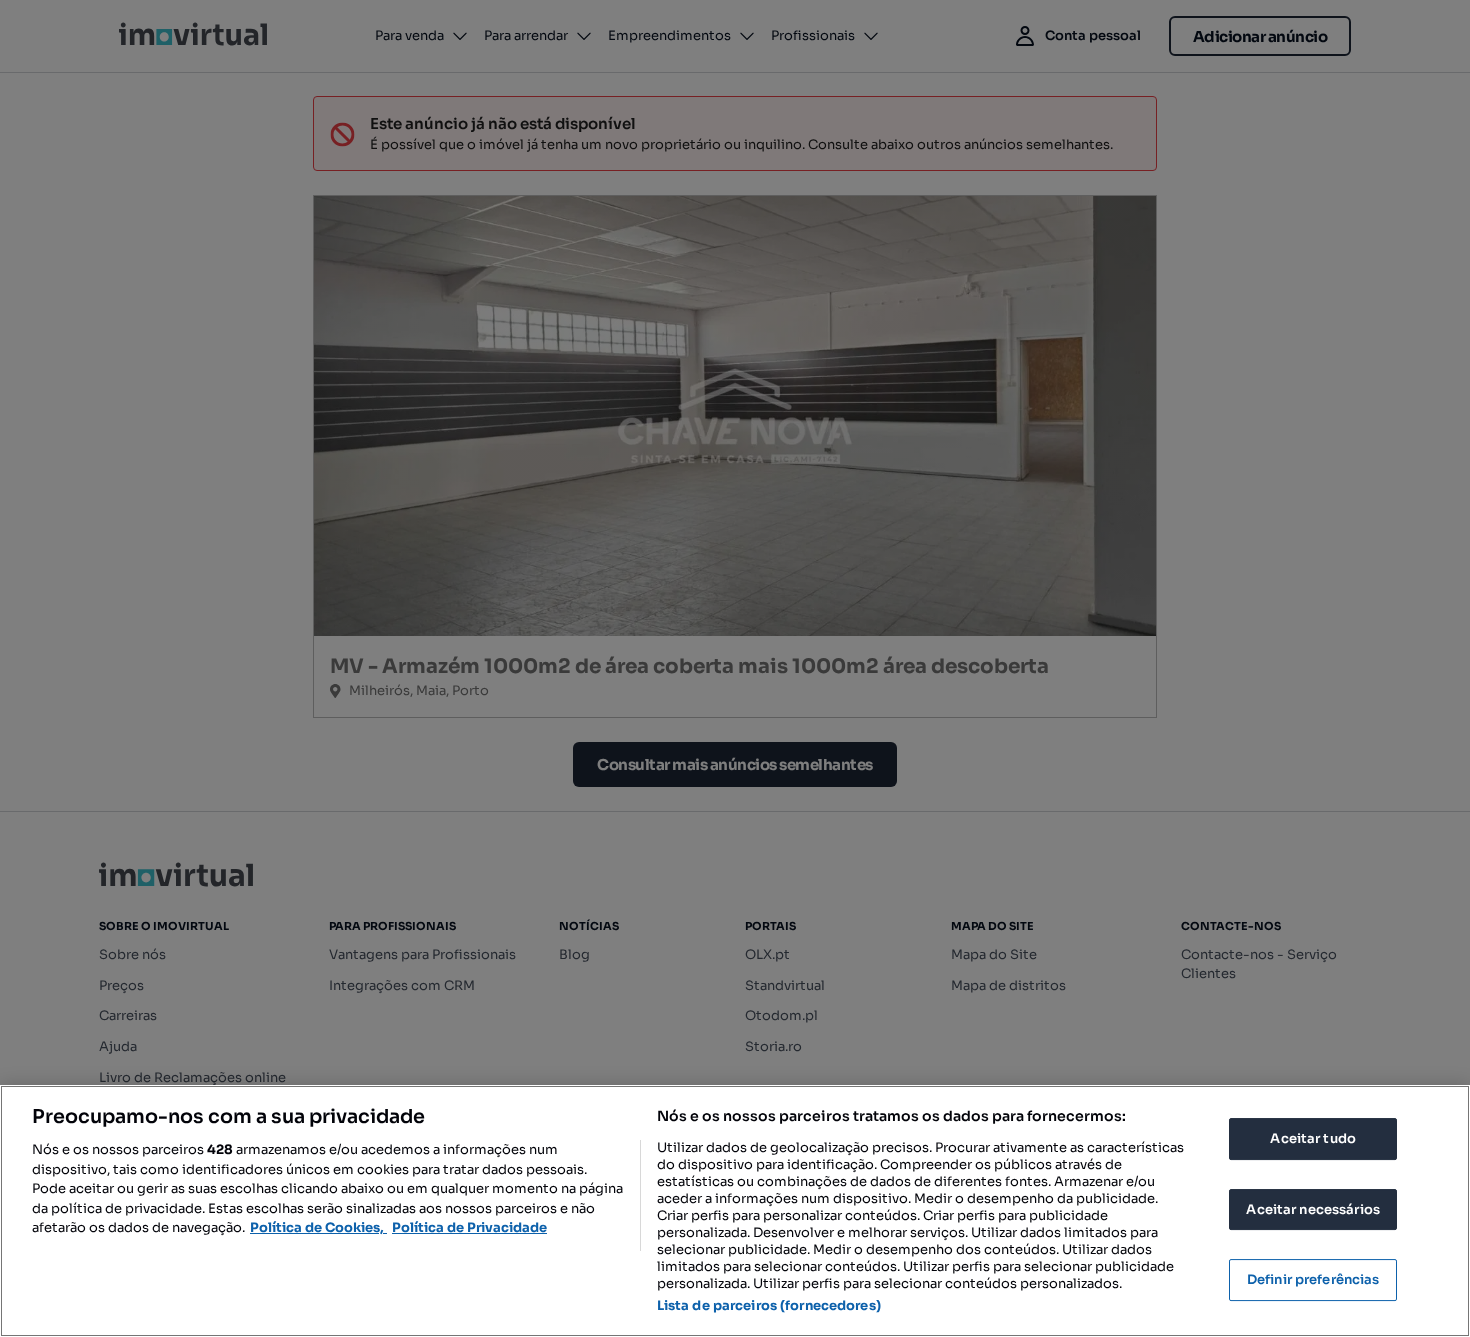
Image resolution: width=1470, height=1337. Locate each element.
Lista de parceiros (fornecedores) (769, 1305)
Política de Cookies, (318, 1227)
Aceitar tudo (1313, 1138)
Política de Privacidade (469, 1227)
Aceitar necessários (1312, 1209)
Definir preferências (1313, 1279)
